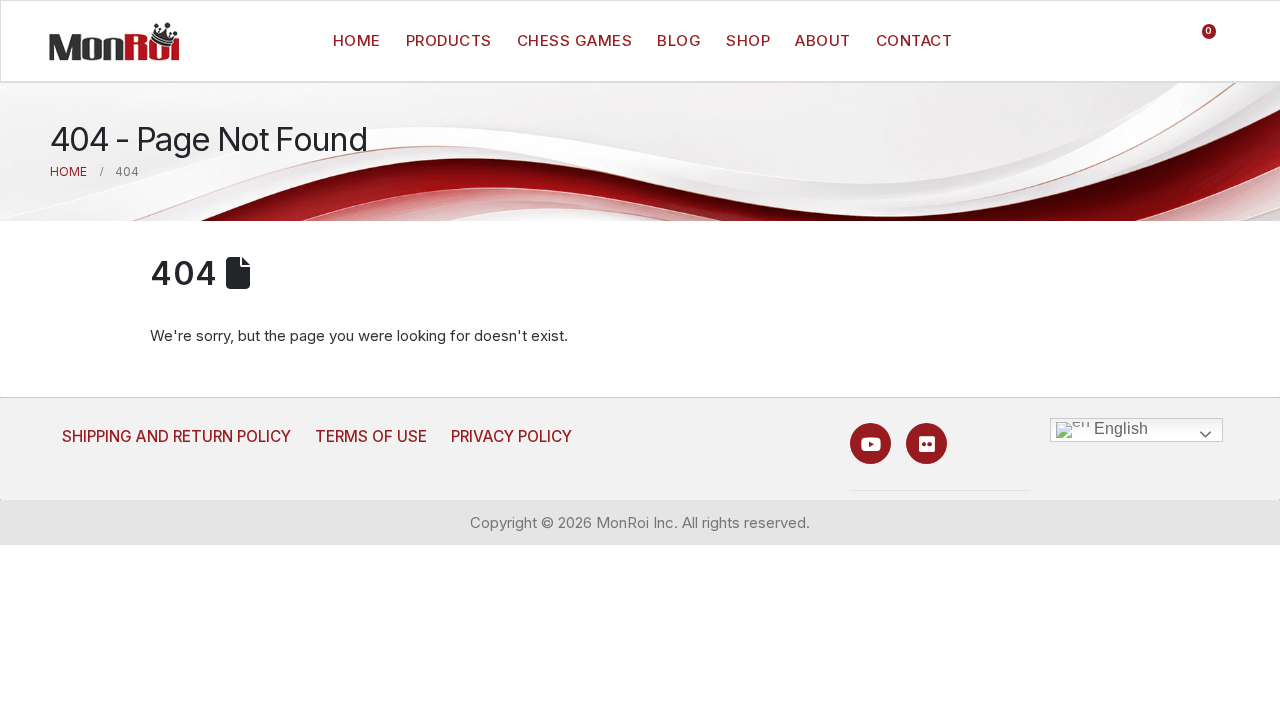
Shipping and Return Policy (176, 436)
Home (357, 40)
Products (449, 40)
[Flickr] (926, 443)
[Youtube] (870, 443)
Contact (914, 40)
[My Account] (1157, 41)
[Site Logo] (114, 41)
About (823, 40)
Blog (679, 40)
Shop (748, 40)
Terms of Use (371, 436)
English (1119, 428)
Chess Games (575, 40)
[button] (1118, 41)
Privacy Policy (511, 436)
